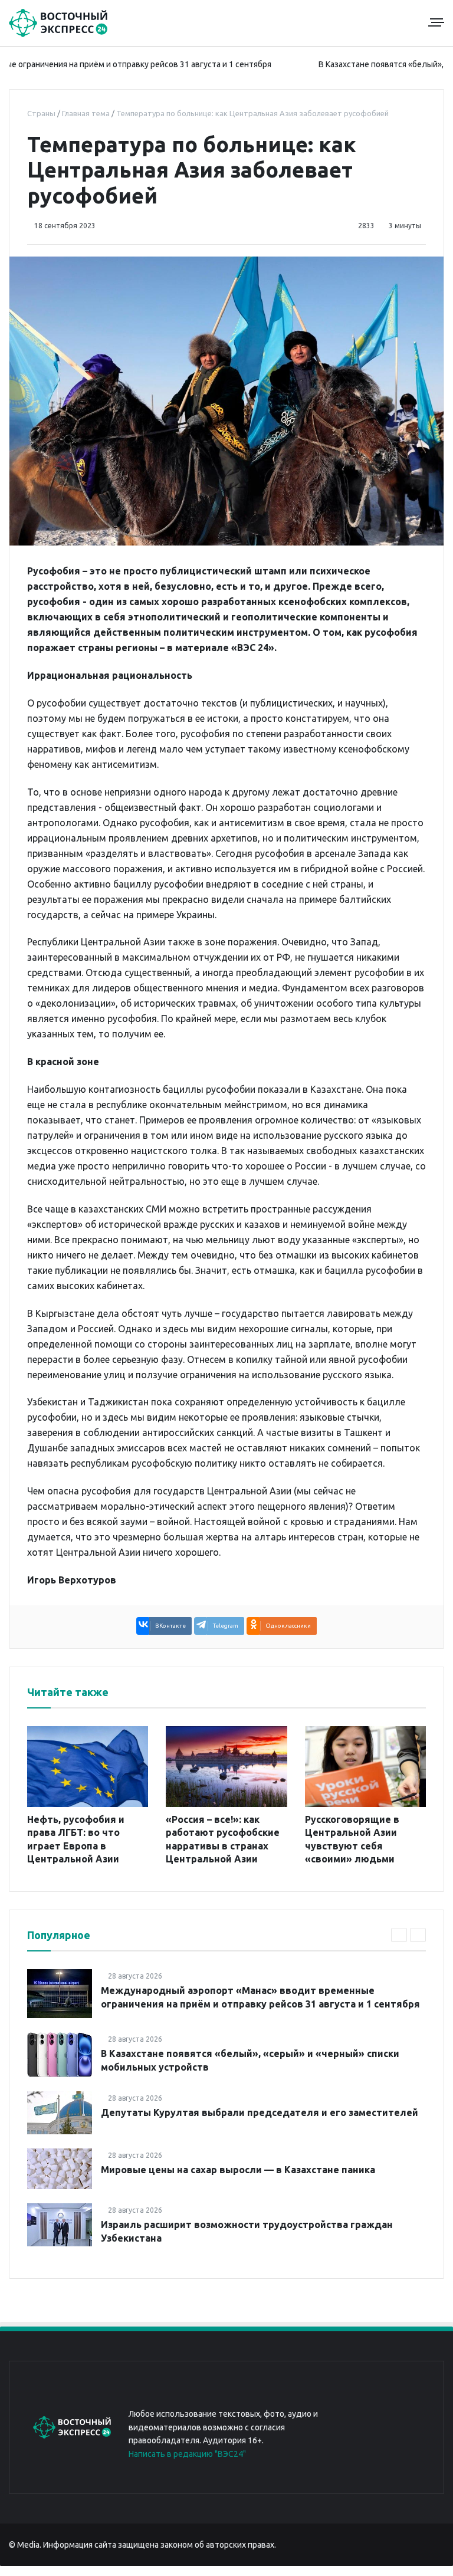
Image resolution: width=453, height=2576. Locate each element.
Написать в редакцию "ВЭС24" (187, 2454)
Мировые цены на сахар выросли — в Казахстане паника (238, 2170)
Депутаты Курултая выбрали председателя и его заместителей (260, 2112)
